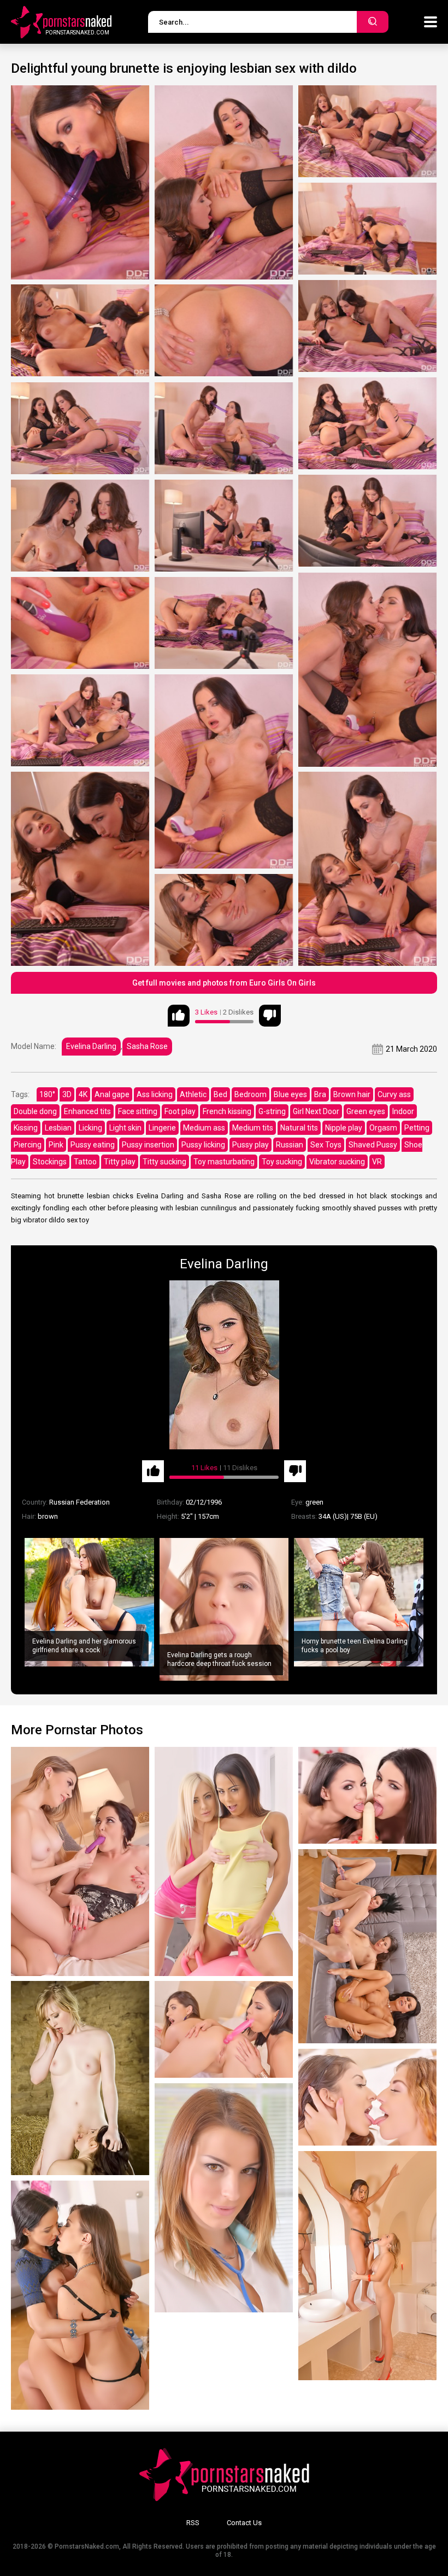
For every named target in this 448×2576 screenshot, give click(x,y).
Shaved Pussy (373, 1145)
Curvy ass (394, 1094)
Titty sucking (164, 1162)
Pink (56, 1145)
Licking (90, 1128)
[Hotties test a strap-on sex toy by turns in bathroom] (367, 2266)
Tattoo (85, 1162)
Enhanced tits (87, 1111)
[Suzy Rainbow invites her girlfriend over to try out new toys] (367, 1795)
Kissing (26, 1128)
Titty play (120, 1162)
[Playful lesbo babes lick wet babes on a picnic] (80, 2078)
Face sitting (138, 1111)
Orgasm (383, 1128)
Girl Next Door (316, 1111)
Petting (417, 1128)
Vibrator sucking (337, 1162)
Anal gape (112, 1094)
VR (377, 1162)
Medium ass (204, 1128)
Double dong (35, 1111)
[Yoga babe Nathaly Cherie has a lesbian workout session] (224, 1861)
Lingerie (162, 1128)
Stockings (50, 1162)
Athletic (193, 1094)
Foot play (180, 1111)
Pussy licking (203, 1145)
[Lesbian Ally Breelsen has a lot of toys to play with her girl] (224, 2029)
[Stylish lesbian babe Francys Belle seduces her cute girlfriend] (80, 2295)
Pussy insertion (148, 1145)
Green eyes (366, 1111)
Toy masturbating (224, 1162)
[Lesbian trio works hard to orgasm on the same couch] (367, 1946)
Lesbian (58, 1128)
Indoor (403, 1111)
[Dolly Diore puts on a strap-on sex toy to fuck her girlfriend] (80, 1861)
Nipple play (344, 1128)
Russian (290, 1145)
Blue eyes (290, 1094)
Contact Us (244, 2523)
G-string (272, 1111)
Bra (320, 1094)
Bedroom (250, 1094)
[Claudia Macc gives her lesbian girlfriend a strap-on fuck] (224, 2198)
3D (67, 1094)
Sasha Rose (147, 1046)
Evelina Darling (91, 1046)
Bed (220, 1094)
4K (83, 1094)
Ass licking (155, 1094)
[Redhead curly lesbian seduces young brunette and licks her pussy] (367, 2097)
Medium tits (253, 1128)
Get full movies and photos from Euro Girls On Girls (224, 983)
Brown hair (352, 1094)
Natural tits (299, 1128)
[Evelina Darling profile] (224, 1365)
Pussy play (250, 1145)
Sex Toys (326, 1145)
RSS (193, 2523)
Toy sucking (282, 1162)
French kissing (227, 1111)
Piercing (28, 1145)
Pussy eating (93, 1145)
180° (47, 1094)
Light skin (125, 1128)
